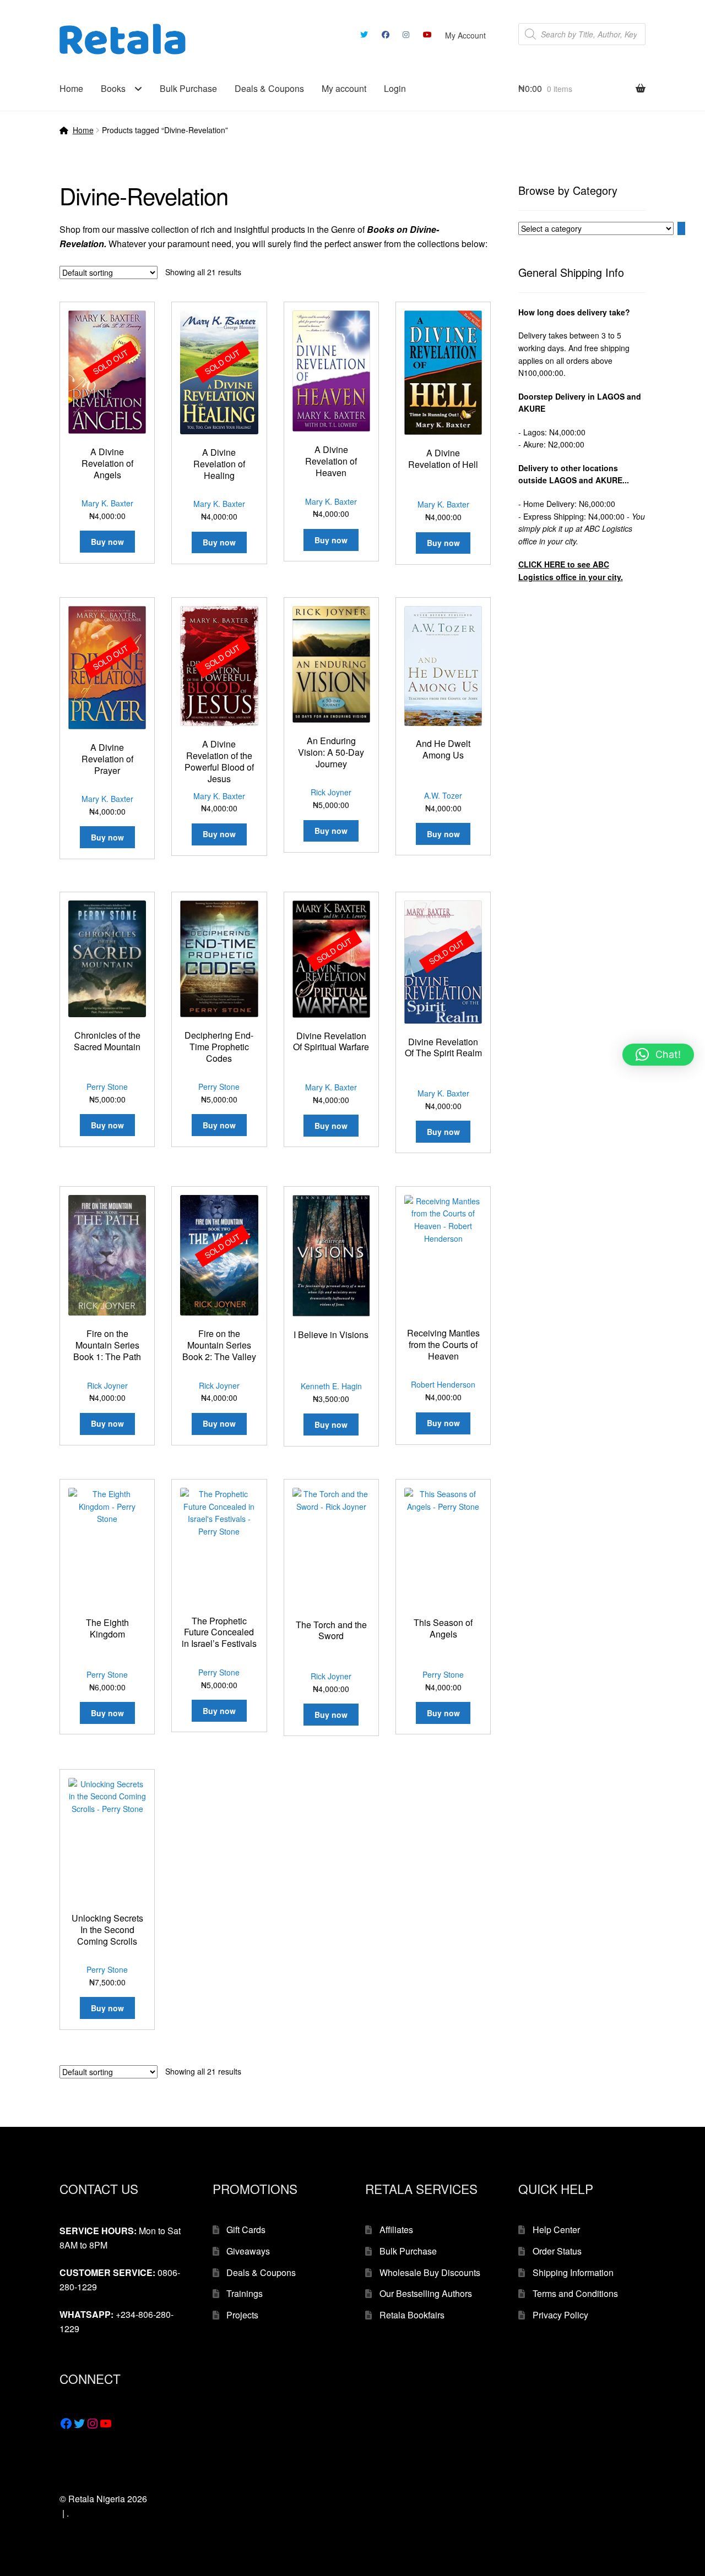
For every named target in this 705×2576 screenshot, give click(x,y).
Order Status (557, 2251)
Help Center (556, 2230)
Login (395, 88)
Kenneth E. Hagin (331, 1386)
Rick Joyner (331, 792)
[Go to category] (681, 228)
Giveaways (248, 2251)
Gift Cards (246, 2230)
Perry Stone (107, 1087)
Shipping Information (573, 2272)
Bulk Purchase (188, 88)
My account (344, 88)
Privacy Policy (560, 2315)
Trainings (245, 2293)
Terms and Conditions (575, 2293)
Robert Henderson (443, 1384)
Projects (242, 2315)
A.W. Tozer (443, 795)
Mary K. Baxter (107, 503)
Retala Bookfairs (412, 2315)
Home (71, 88)
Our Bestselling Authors (426, 2293)
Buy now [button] (331, 540)
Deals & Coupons (269, 88)
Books (113, 88)
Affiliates (396, 2230)
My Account (465, 35)
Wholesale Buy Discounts (430, 2272)
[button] (658, 1055)
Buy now (107, 542)
